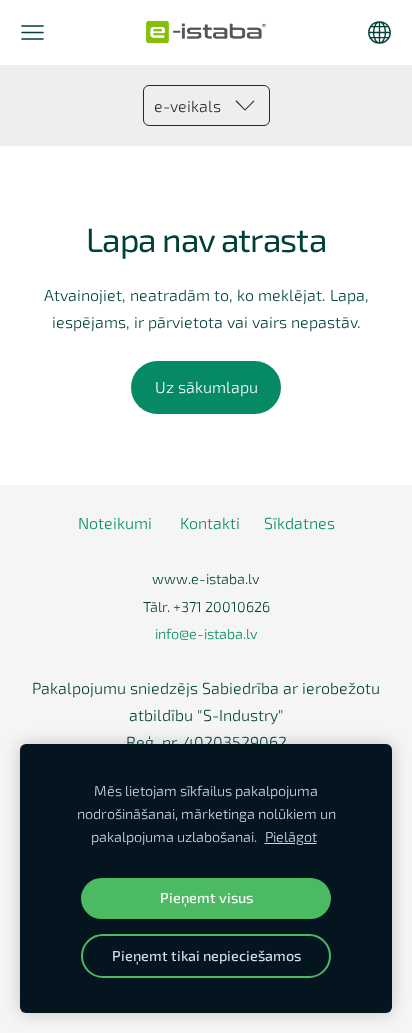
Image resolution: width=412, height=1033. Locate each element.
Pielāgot (291, 836)
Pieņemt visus (206, 897)
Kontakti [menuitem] (210, 522)
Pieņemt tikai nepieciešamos (206, 955)
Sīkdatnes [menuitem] (299, 522)
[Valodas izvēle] (379, 32)
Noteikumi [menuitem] (115, 522)
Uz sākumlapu (206, 386)
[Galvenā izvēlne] (32, 32)
